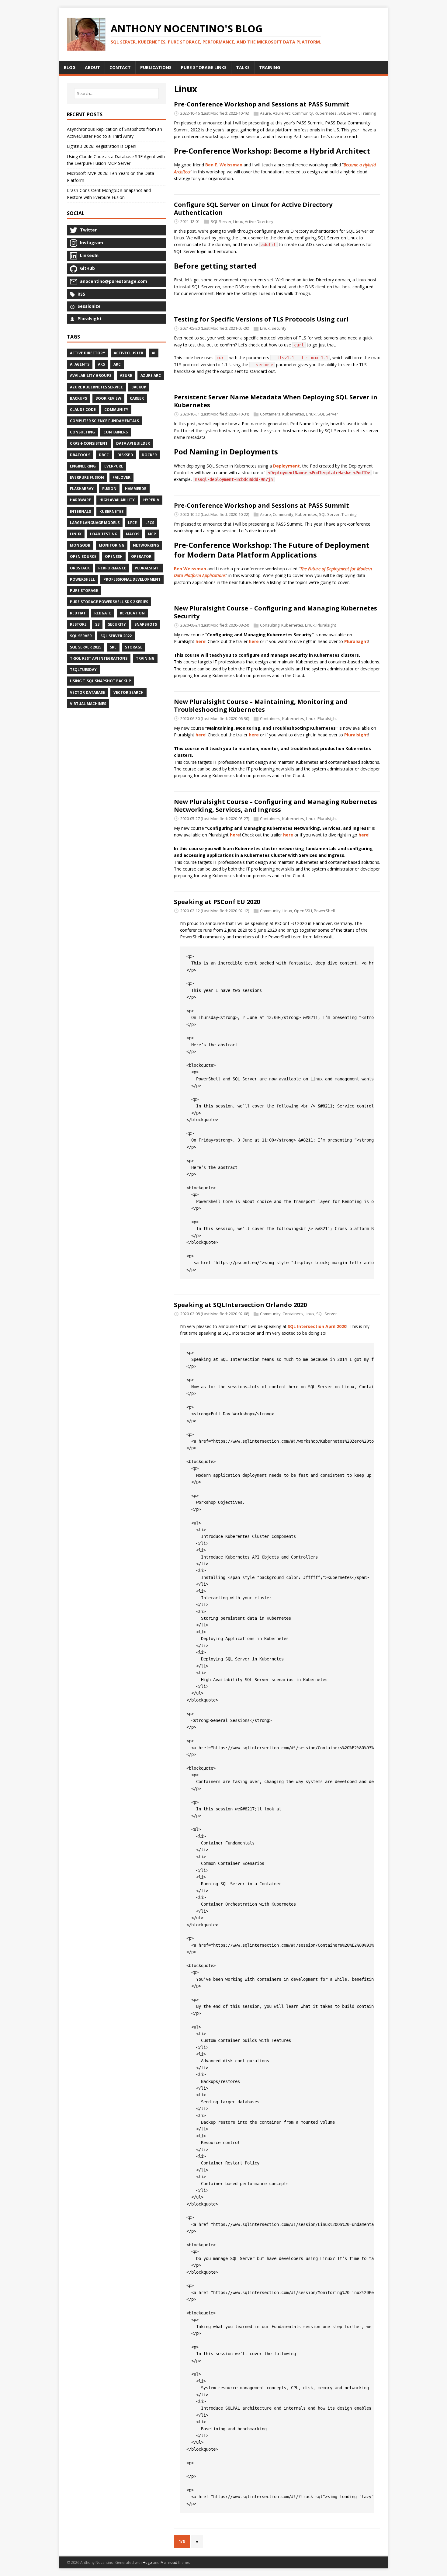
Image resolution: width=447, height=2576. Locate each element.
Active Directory (259, 221)
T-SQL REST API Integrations (99, 658)
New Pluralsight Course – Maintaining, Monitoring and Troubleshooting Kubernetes (261, 706)
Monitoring (112, 545)
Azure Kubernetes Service (96, 387)
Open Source (83, 556)
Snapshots (146, 624)
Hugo (147, 2562)
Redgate (103, 613)
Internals (80, 511)
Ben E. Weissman (224, 165)
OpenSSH (303, 911)
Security (279, 329)
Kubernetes (326, 113)
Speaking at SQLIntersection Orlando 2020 (240, 1305)
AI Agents (80, 364)
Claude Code (83, 410)
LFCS (150, 523)
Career (137, 398)
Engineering (83, 466)
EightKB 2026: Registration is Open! (102, 146)
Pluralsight (326, 625)
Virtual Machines (88, 704)
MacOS (133, 534)
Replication (132, 613)
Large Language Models (95, 523)
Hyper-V (151, 500)
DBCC (104, 455)
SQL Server (349, 113)
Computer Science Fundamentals (104, 421)
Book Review (108, 398)
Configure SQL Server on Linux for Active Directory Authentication (253, 209)
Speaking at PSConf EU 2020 (217, 902)
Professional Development (132, 579)
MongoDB (80, 545)
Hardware (80, 500)
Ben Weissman (190, 569)
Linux (238, 221)
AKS (101, 364)
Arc (117, 364)
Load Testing (104, 534)
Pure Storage (84, 591)
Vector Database (87, 692)
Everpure (114, 466)
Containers (270, 414)
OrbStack (80, 568)
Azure (265, 113)
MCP (152, 534)
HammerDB (136, 489)
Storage (134, 647)
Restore (78, 624)
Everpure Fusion (87, 477)
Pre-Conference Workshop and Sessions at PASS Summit (262, 104)
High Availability (117, 500)
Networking (146, 545)
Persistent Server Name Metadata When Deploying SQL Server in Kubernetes (276, 401)
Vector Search (128, 692)
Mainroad (169, 2562)
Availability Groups (91, 375)
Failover (121, 477)
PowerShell (324, 911)
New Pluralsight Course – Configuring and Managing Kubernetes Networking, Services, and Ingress (275, 806)
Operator (141, 556)
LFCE (132, 523)
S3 (97, 624)
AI (154, 353)
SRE (113, 647)
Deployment (286, 466)
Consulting (270, 625)
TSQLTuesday (83, 670)
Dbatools (80, 455)
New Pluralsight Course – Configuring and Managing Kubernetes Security (275, 612)
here (201, 641)
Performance (112, 568)
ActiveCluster (128, 353)
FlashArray (82, 489)
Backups (78, 398)
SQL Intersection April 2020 (317, 1326)
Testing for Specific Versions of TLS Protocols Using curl (261, 319)
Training (368, 113)
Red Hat (78, 613)
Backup (139, 387)
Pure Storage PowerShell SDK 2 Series (109, 602)
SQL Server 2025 (86, 647)
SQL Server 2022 (116, 636)
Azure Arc (282, 113)
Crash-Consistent (89, 443)
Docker (149, 455)
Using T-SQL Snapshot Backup (100, 681)
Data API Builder (133, 443)
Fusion (109, 489)
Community (303, 113)
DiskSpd (125, 455)
